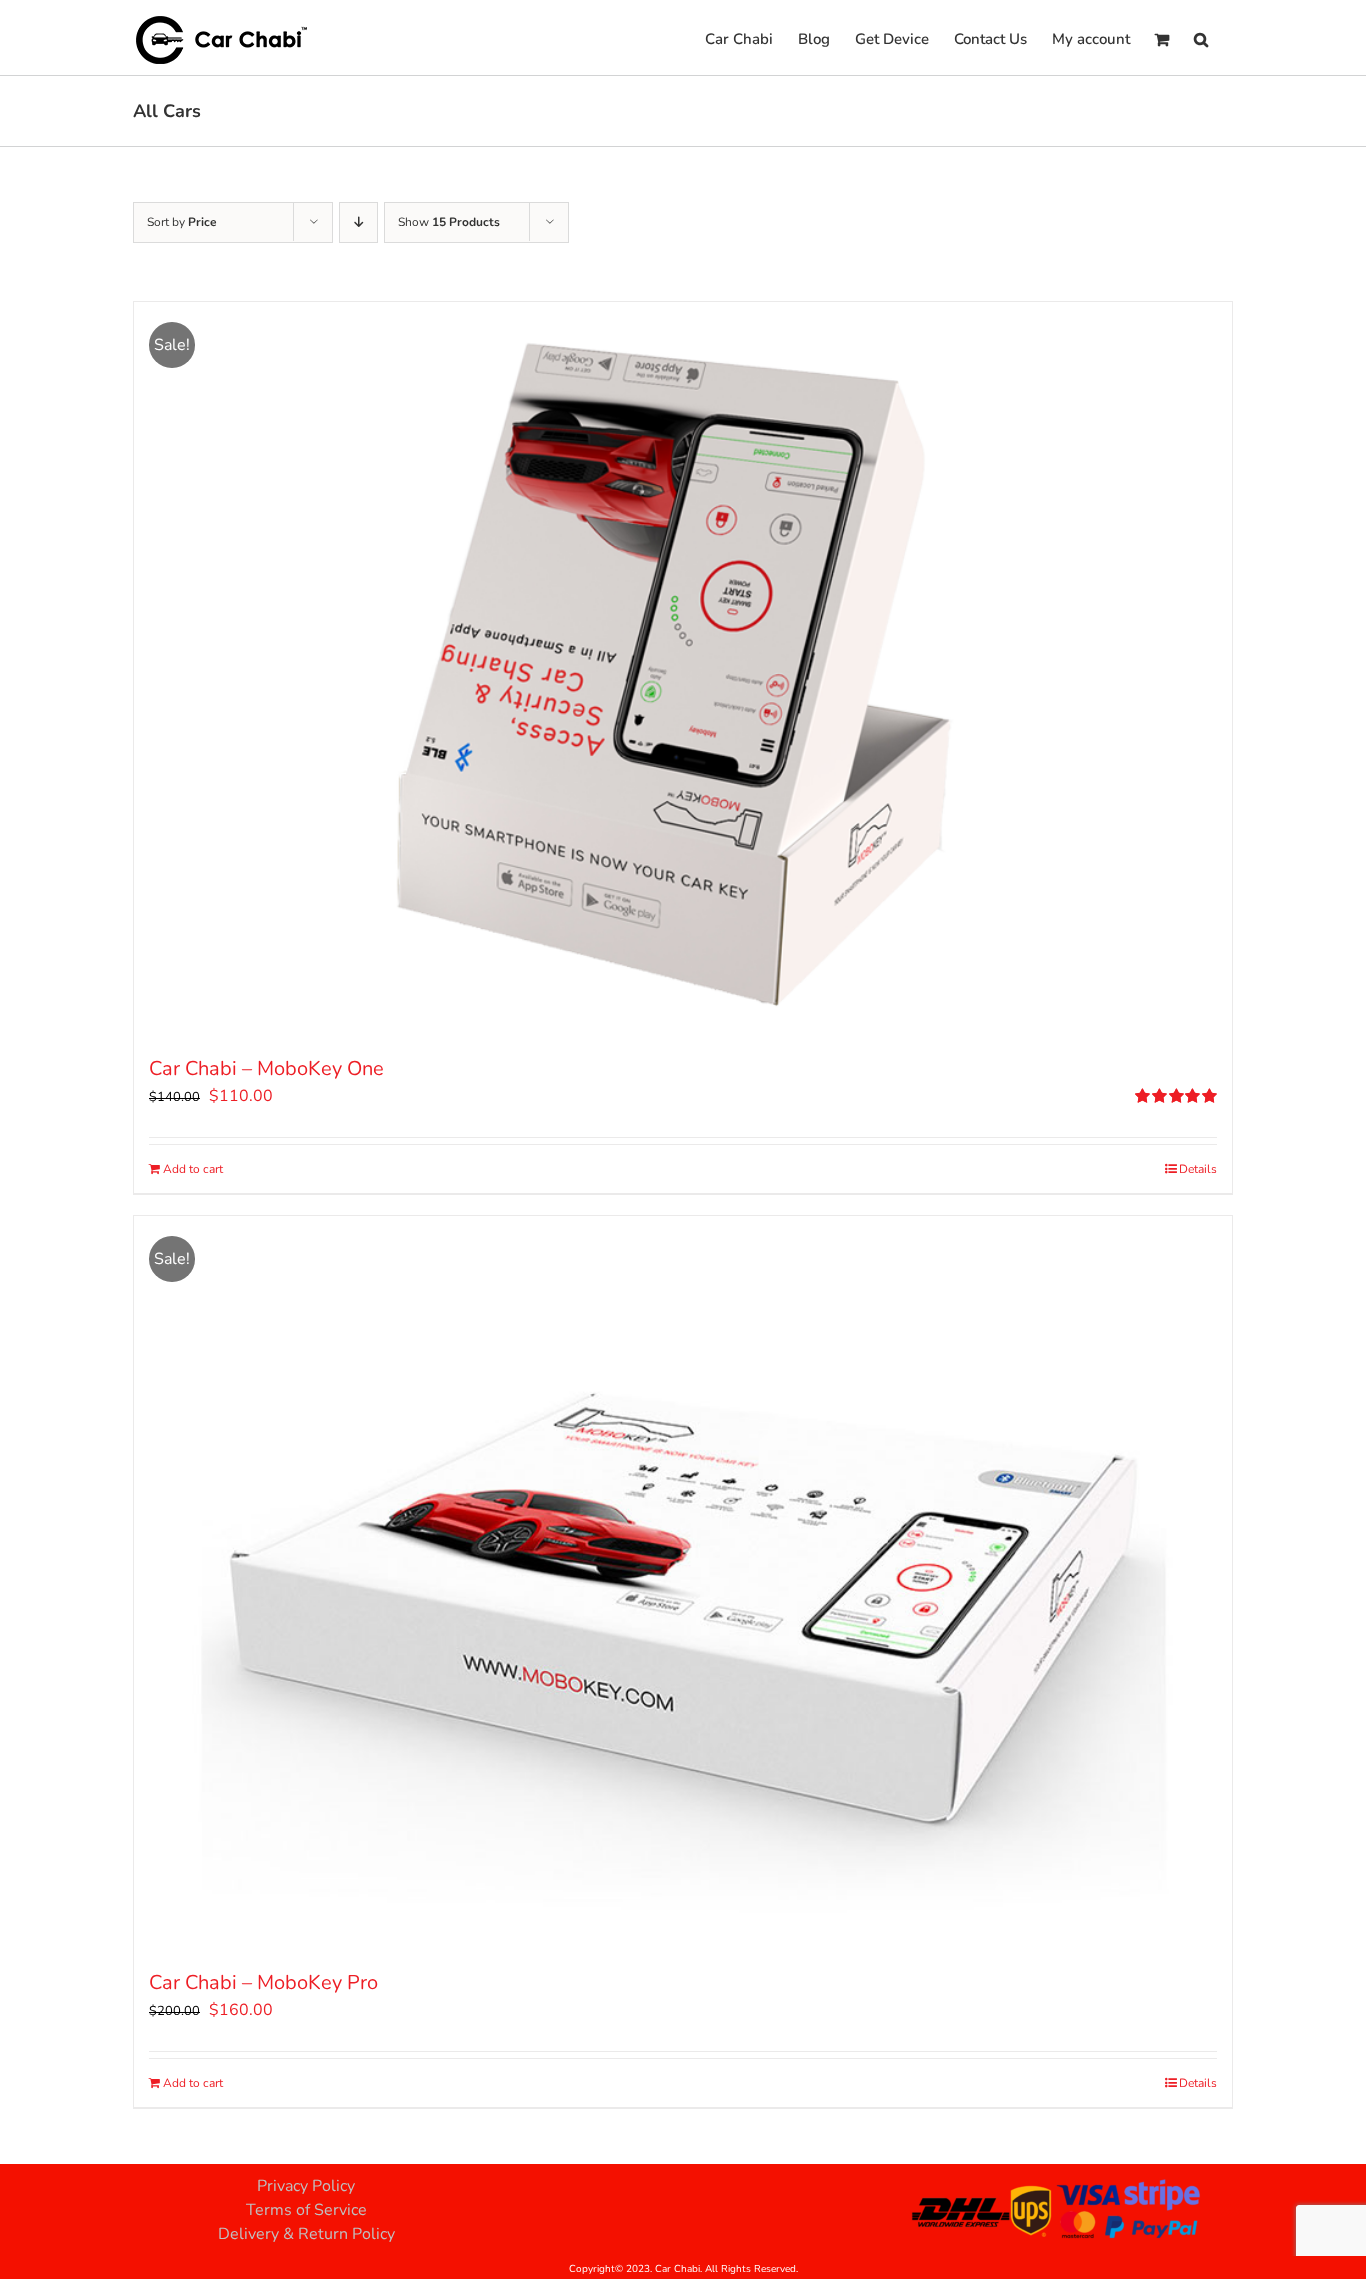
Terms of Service (306, 2210)
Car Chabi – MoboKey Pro (263, 1982)
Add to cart (193, 1169)
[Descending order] (358, 222)
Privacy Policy (306, 2186)
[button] (1201, 37)
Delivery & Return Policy (306, 2234)
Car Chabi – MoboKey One (266, 1068)
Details (1198, 1169)
